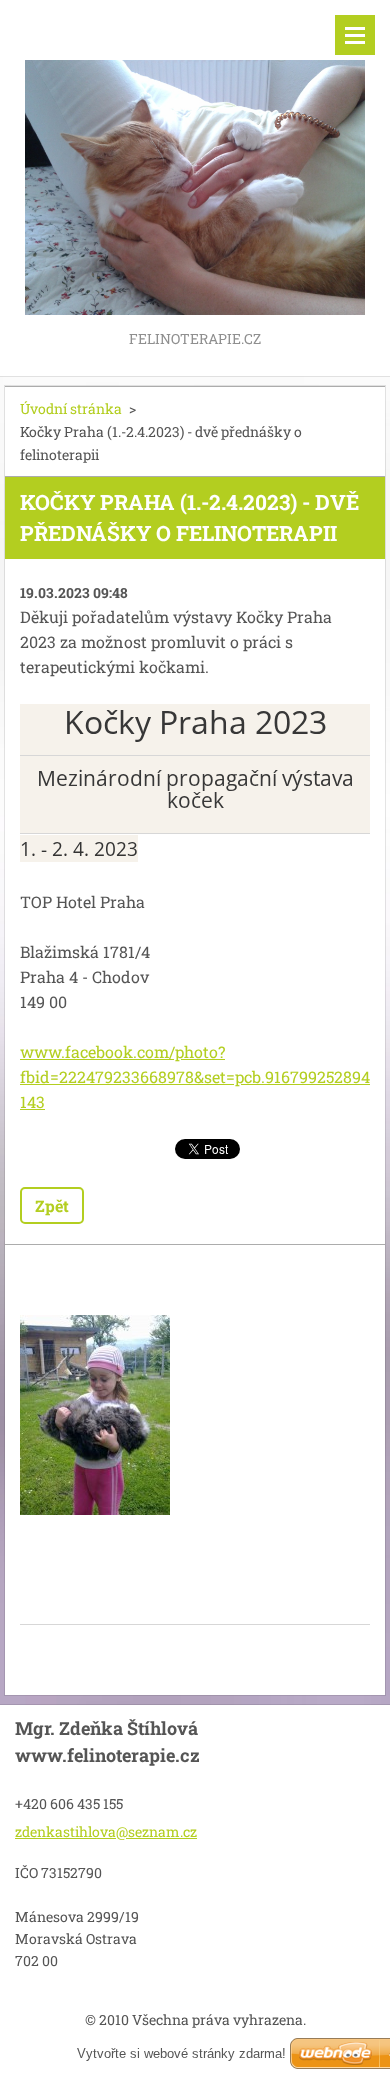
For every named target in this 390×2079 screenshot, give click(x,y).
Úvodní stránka (71, 408)
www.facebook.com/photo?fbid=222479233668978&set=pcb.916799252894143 (195, 1076)
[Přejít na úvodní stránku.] (195, 163)
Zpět (52, 1205)
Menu (355, 35)
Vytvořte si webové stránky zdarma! (181, 2053)
